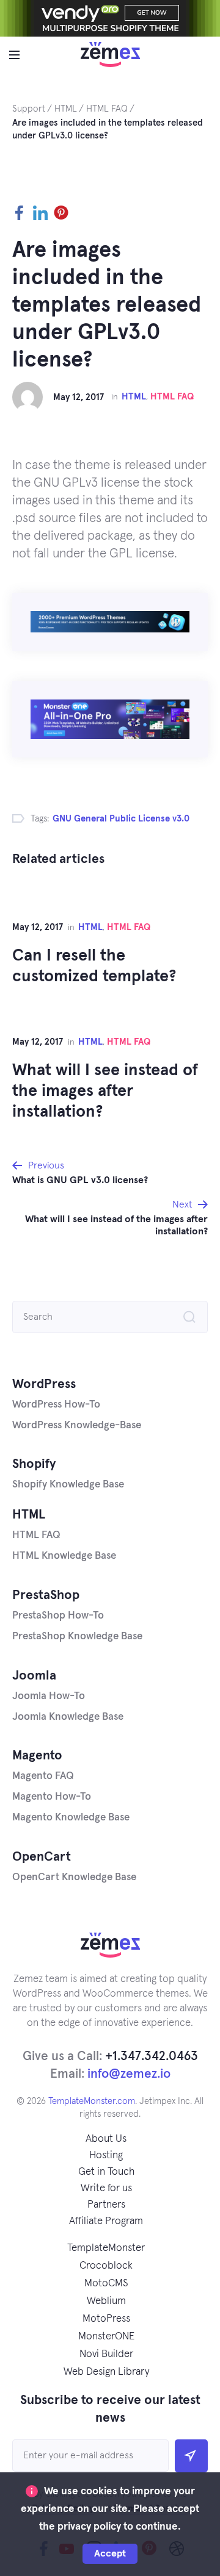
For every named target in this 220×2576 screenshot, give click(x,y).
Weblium (106, 2301)
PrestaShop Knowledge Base (77, 1637)
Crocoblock (106, 2266)
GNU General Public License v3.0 (121, 819)
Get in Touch (106, 2172)
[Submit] (191, 2456)
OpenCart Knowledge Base (74, 1877)
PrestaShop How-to (58, 1616)
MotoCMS (106, 2284)
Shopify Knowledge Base (68, 1485)
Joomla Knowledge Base (68, 1717)
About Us (106, 2139)
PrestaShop (46, 1595)
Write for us (106, 2188)
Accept (110, 2553)
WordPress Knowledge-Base (77, 1426)
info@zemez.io (129, 2074)
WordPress (44, 1384)
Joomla (34, 1676)
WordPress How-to (56, 1405)
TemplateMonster (106, 2248)
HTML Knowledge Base (64, 1556)
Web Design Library (106, 2372)
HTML (134, 397)
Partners (106, 2205)
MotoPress (106, 2319)
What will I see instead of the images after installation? (105, 1091)
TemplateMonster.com (92, 2101)
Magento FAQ (43, 1776)
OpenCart (42, 1857)
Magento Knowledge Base (71, 1818)
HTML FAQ (172, 397)
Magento (37, 1755)
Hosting (106, 2156)
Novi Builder (106, 2354)
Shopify (34, 1464)
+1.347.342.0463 (152, 2056)
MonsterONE (106, 2337)
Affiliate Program (106, 2221)
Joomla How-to (49, 1696)
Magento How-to (52, 1797)
